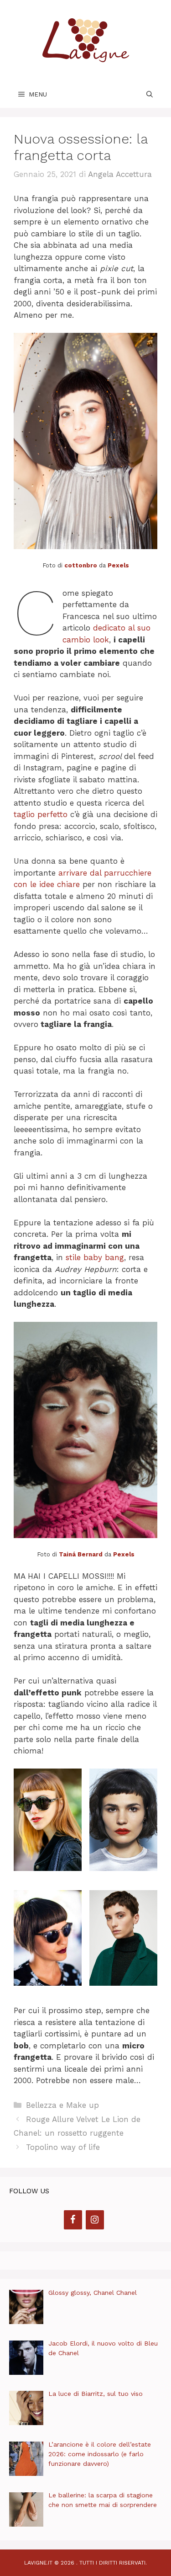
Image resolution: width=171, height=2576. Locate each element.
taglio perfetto (41, 814)
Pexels (118, 565)
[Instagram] (95, 2220)
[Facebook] (73, 2220)
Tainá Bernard (81, 1554)
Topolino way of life (63, 2147)
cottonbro (81, 565)
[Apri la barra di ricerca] (150, 94)
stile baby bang (95, 1257)
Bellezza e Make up (62, 2105)
